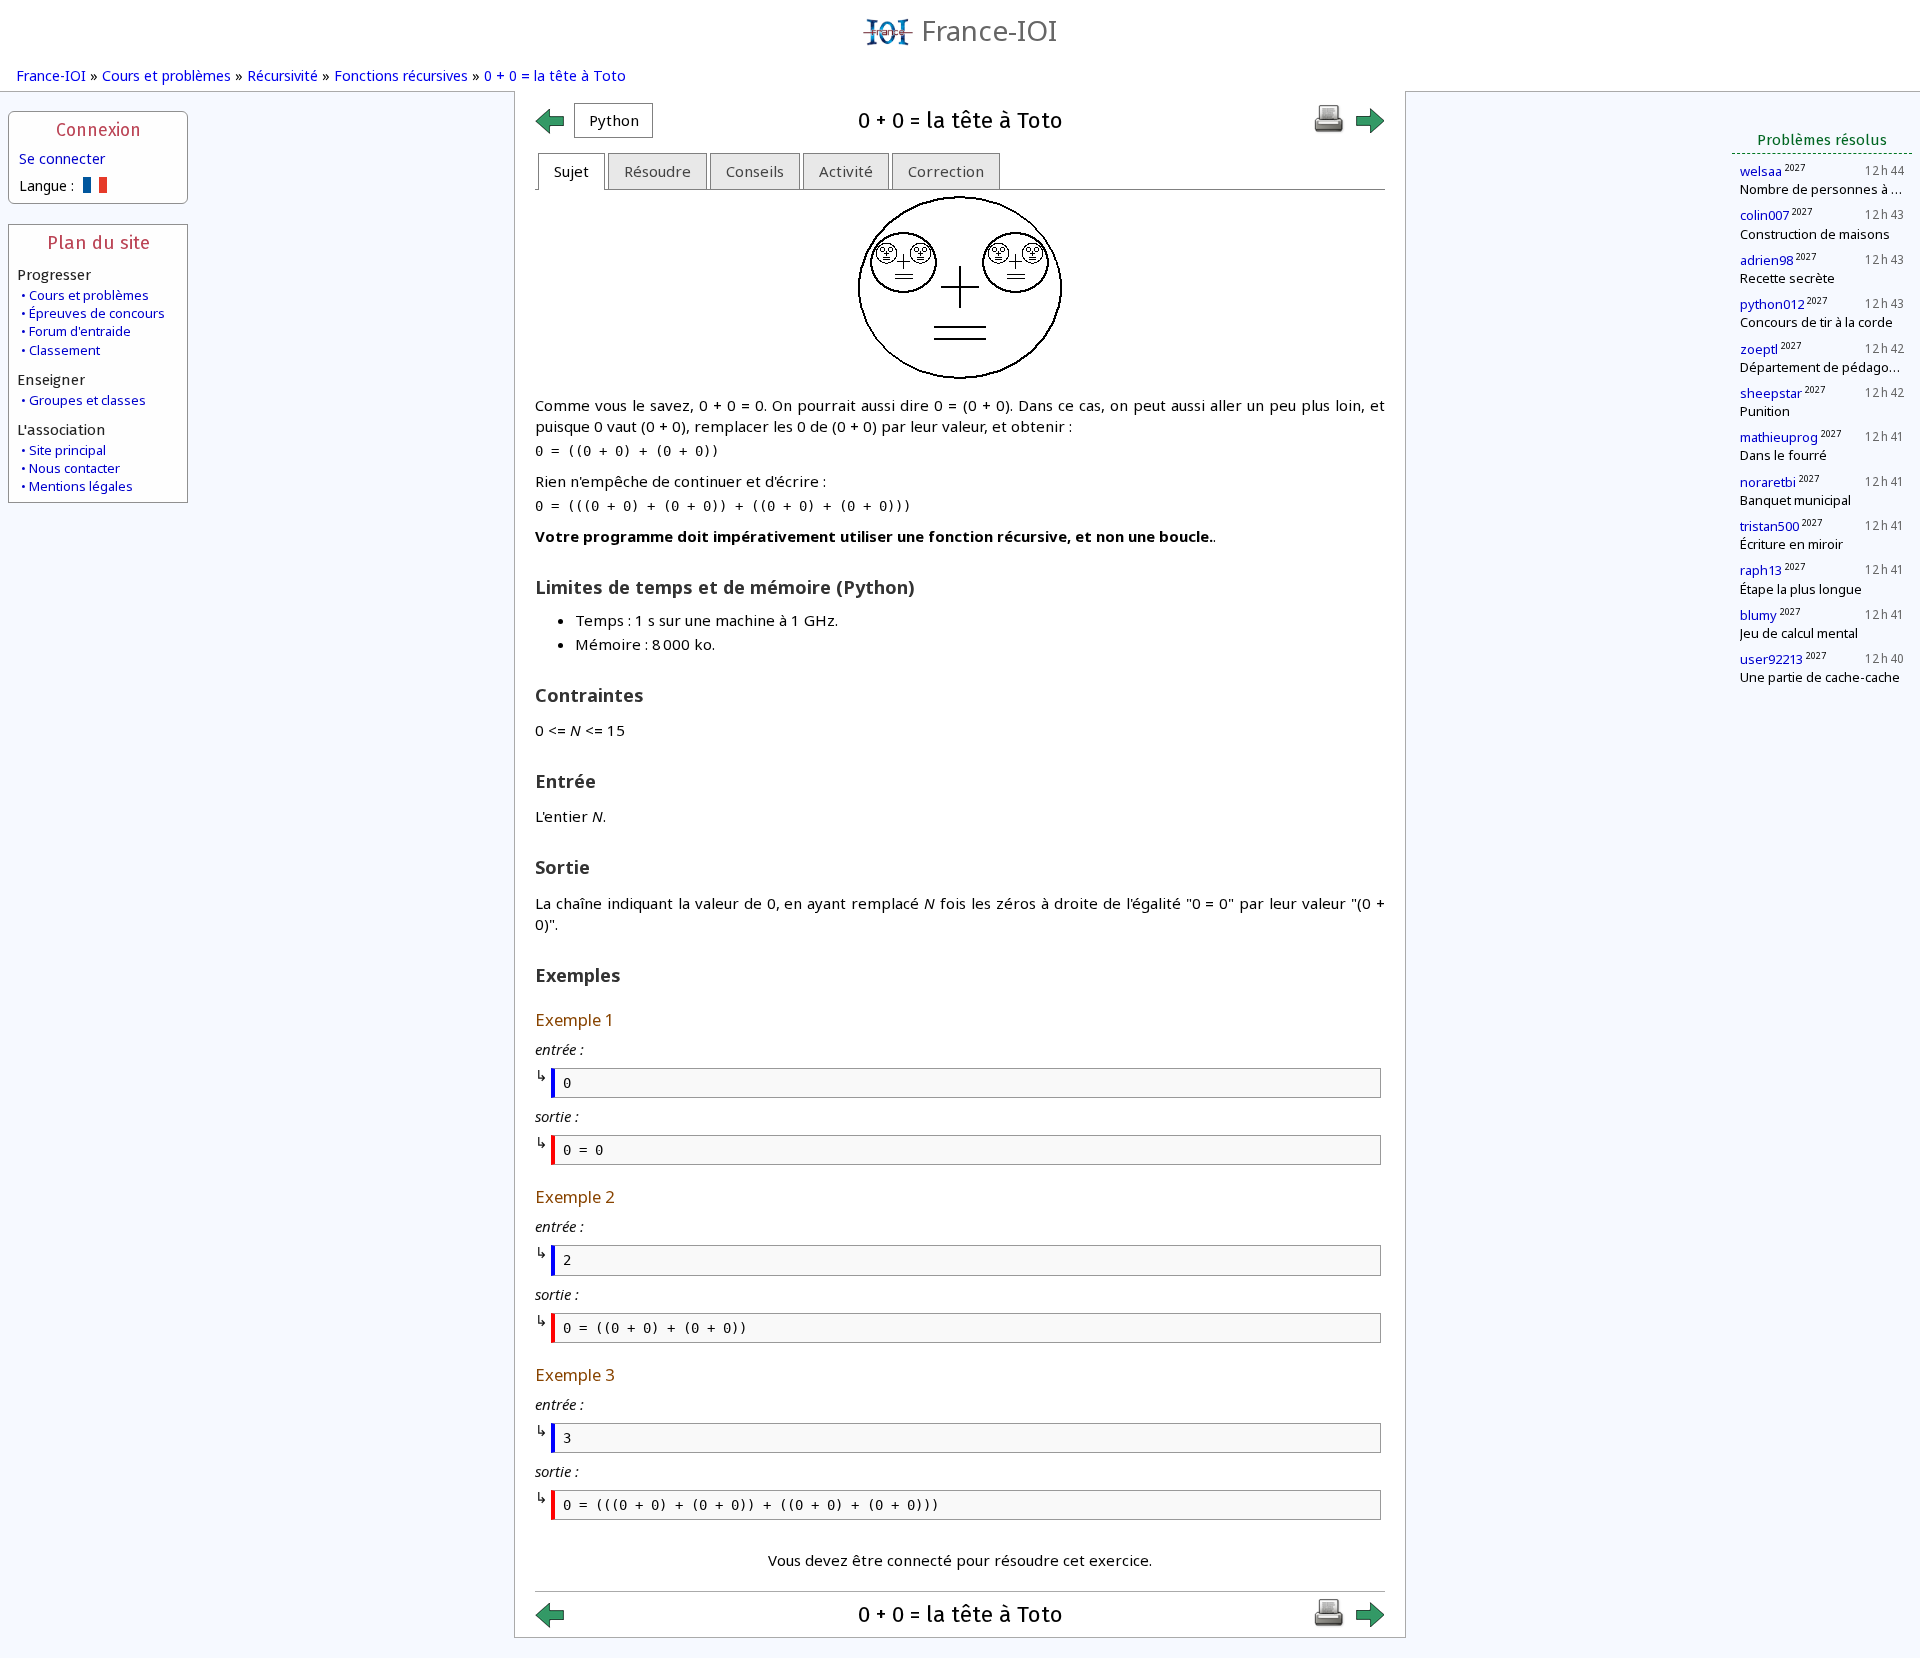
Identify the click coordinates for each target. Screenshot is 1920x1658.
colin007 (1764, 215)
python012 (1772, 304)
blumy (1758, 615)
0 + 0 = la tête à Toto (555, 75)
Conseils (755, 171)
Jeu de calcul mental (1799, 633)
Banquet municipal (1795, 500)
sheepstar (1771, 393)
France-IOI (989, 30)
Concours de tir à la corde (1816, 322)
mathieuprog (1779, 437)
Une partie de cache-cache (1820, 677)
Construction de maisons (1815, 234)
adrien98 (1766, 260)
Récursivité (282, 75)
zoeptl (1759, 349)
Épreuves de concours (97, 313)
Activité (846, 171)
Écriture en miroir (1791, 544)
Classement (64, 350)
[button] (613, 120)
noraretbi (1768, 482)
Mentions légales (81, 486)
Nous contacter (74, 468)
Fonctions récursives (401, 75)
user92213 (1771, 659)
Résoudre (657, 171)
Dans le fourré (1783, 455)
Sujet (571, 171)
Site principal (67, 450)
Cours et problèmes (166, 75)
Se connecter (62, 158)
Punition (1765, 411)
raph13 (1761, 570)
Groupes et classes (87, 400)
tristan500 (1769, 526)
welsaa (1761, 171)
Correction (946, 171)
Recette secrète (1787, 278)
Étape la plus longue (1801, 589)
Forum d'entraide (80, 331)
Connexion (98, 130)
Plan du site (98, 242)
